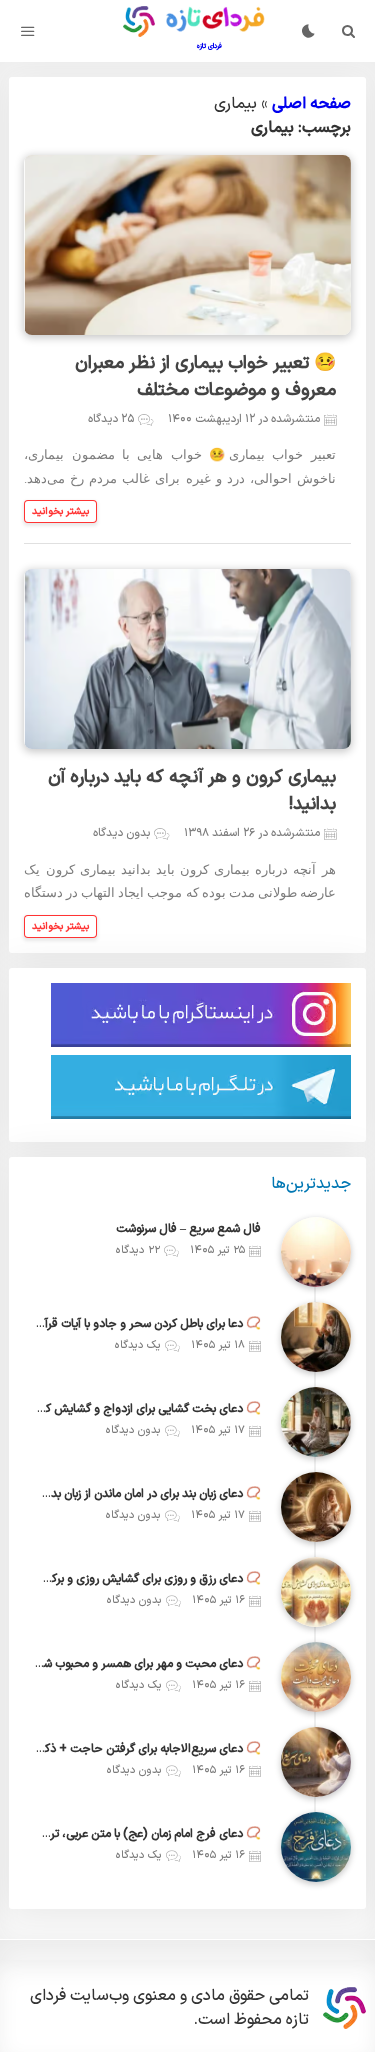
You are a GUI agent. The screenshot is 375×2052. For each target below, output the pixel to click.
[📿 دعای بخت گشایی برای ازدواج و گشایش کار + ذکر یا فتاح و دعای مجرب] (316, 1422)
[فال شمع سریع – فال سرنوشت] (316, 1252)
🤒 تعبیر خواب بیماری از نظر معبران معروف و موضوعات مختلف (205, 377)
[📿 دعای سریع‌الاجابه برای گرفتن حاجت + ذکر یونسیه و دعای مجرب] (316, 1762)
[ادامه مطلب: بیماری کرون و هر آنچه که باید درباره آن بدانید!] (60, 926)
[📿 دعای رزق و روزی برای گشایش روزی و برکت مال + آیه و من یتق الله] (316, 1592)
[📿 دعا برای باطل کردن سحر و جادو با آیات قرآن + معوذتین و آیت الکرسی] (316, 1337)
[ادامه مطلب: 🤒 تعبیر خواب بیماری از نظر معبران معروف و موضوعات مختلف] (60, 511)
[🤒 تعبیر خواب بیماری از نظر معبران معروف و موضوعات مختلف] (187, 245)
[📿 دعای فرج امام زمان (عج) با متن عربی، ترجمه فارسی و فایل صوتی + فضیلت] (316, 1847)
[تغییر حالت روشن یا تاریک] (308, 31)
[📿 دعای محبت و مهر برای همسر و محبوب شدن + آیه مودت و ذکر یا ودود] (316, 1677)
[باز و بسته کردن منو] (28, 31)
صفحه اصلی (311, 104)
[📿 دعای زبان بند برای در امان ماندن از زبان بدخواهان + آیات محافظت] (316, 1507)
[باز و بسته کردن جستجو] (348, 31)
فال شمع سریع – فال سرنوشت (188, 1229)
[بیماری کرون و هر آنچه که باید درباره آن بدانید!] (187, 659)
